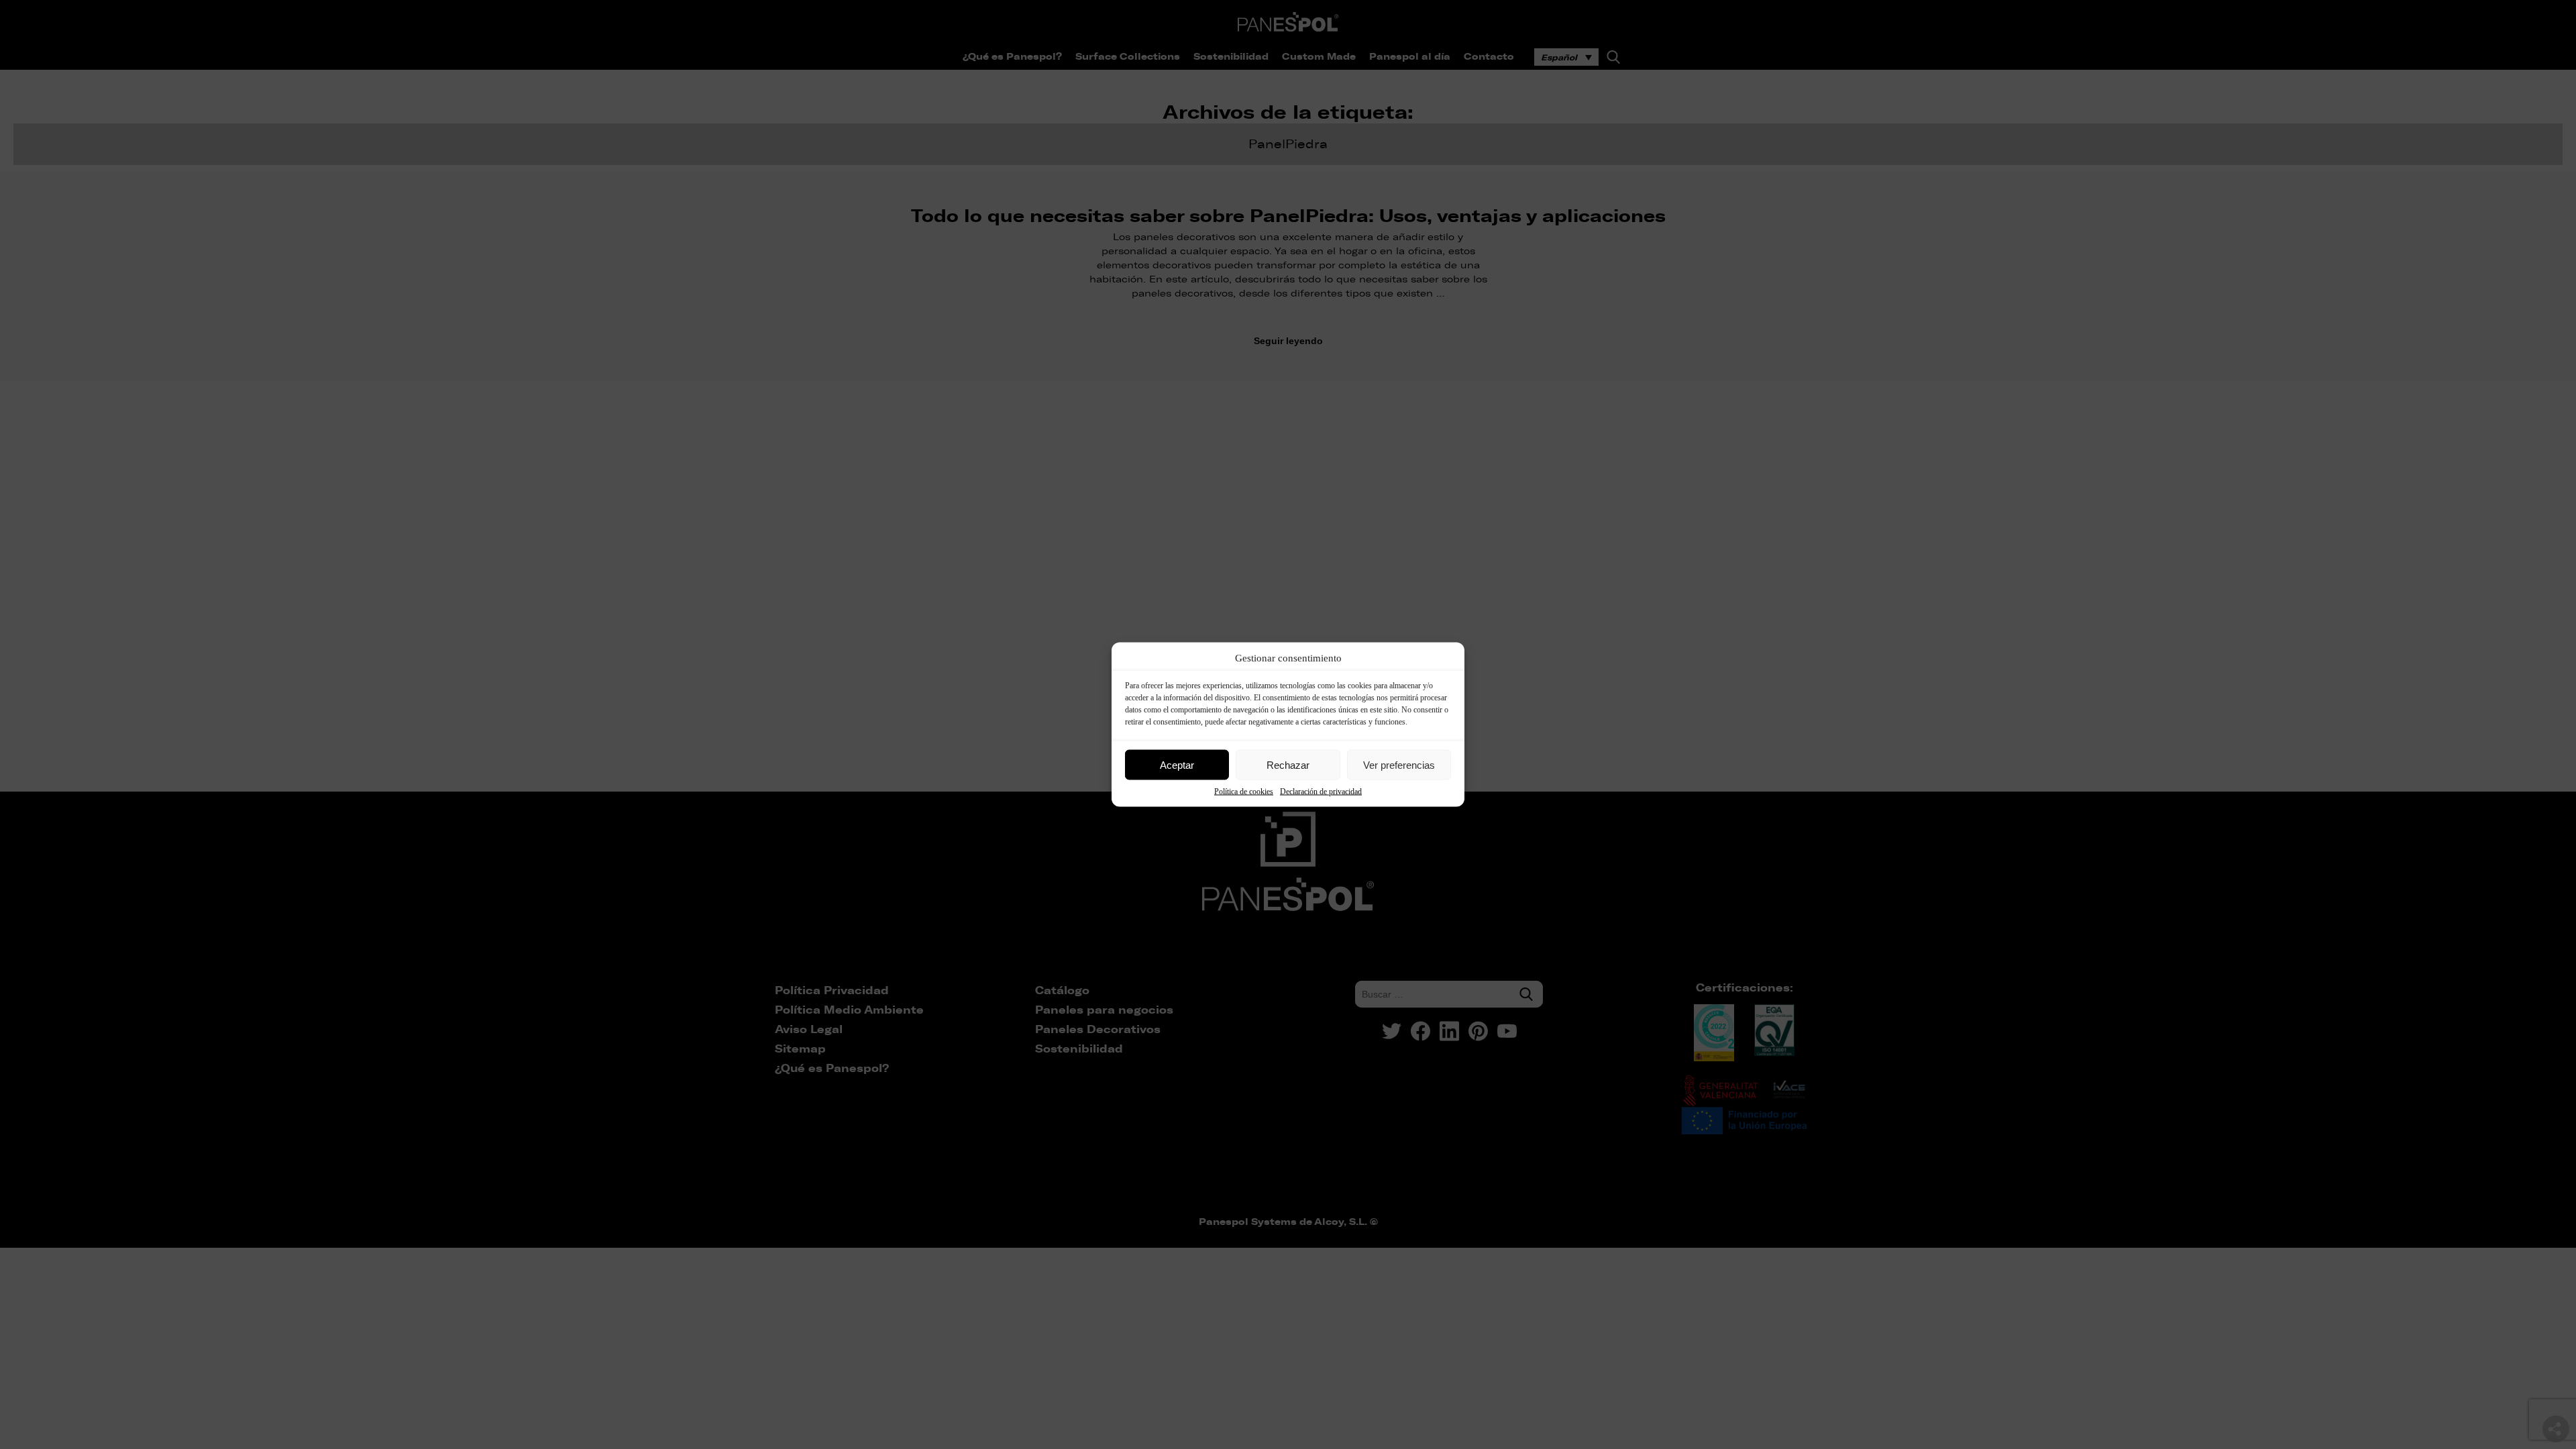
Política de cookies (1244, 792)
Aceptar (1177, 764)
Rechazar (1288, 764)
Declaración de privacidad (1321, 792)
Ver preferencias (1399, 764)
